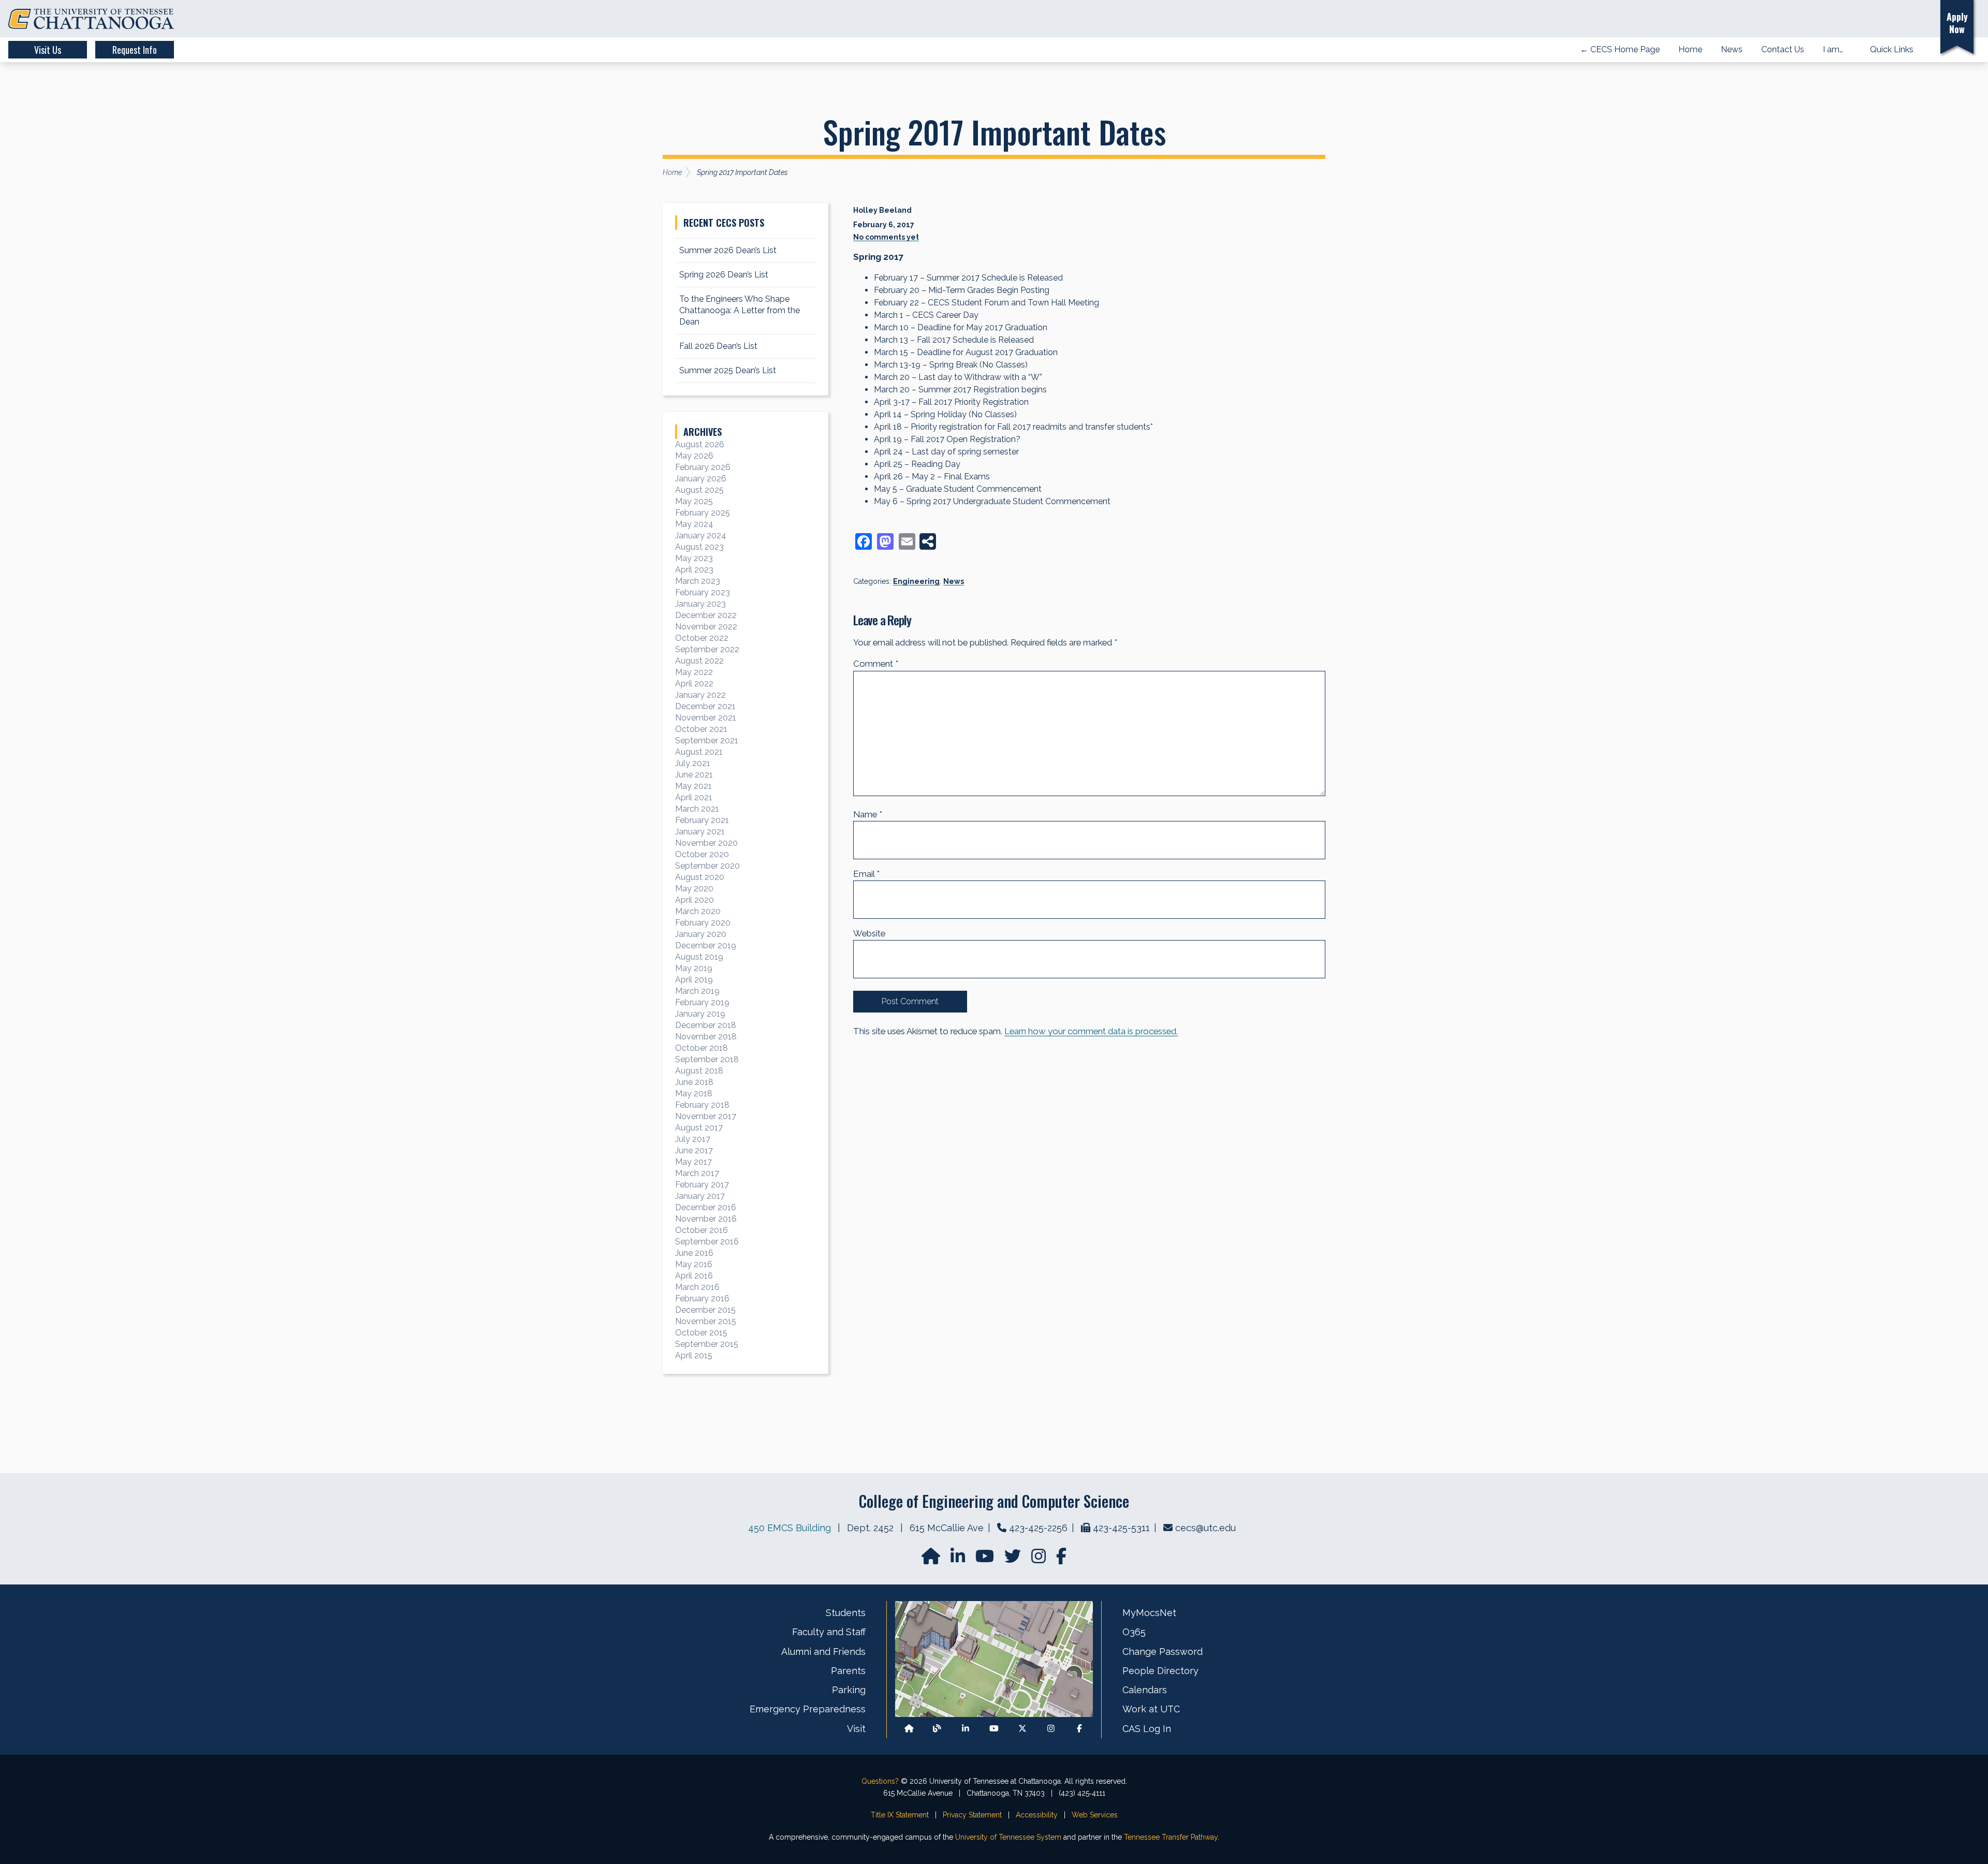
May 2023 (694, 558)
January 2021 (700, 832)
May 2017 (693, 1162)
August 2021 (699, 752)
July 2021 (693, 763)
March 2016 (697, 1287)
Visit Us (48, 50)
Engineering (916, 581)
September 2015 (707, 1344)
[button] (1917, 19)
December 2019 (706, 945)
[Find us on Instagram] (1040, 1559)
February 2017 (702, 1185)
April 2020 (695, 900)
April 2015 (694, 1355)
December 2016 (706, 1207)
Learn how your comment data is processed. (1091, 1031)
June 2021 (694, 775)
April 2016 (694, 1276)
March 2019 (697, 991)
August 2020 (700, 877)
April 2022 (694, 684)
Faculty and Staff (829, 1632)
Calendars (1145, 1690)
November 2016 (706, 1219)
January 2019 (700, 1014)
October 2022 (702, 638)
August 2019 (699, 957)
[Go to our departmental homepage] (932, 1559)
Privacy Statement (972, 1815)
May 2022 (694, 672)
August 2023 (699, 547)
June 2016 (694, 1253)
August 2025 (699, 490)
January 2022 (700, 695)
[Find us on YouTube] (986, 1559)
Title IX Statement (900, 1815)
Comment (876, 664)
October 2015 (701, 1333)
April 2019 (694, 980)
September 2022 (707, 649)
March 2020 (698, 911)
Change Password (1163, 1652)
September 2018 (707, 1059)
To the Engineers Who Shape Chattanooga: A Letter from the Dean (740, 310)
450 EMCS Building (790, 1528)
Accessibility (1037, 1815)
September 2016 (707, 1242)
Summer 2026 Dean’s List (728, 250)
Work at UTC (1151, 1709)
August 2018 (699, 1071)
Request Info (135, 50)
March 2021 (697, 809)
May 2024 (694, 524)
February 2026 (703, 467)
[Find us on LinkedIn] (959, 1559)
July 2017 (693, 1139)
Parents (848, 1671)
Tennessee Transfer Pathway (1171, 1837)
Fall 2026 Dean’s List (718, 346)
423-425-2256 (1038, 1528)
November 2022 (706, 627)
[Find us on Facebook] (1079, 1729)
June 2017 (694, 1150)
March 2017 (697, 1173)
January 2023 (700, 604)
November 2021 (706, 718)
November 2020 (706, 843)
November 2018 (706, 1037)
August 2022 (699, 661)
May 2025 (694, 501)
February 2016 (702, 1298)
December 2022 (706, 615)
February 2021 (702, 820)
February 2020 (703, 923)
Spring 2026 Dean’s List (724, 275)
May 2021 (693, 786)
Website (869, 933)
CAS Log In (1147, 1729)
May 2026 (694, 456)
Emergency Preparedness (808, 1709)
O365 (1134, 1632)
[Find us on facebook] (1061, 1559)
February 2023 (703, 592)
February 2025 (703, 513)
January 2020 (701, 934)
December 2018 (706, 1025)
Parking (849, 1690)
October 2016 (701, 1230)
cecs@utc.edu (1205, 1528)
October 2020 (702, 854)
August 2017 (699, 1128)
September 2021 (707, 740)
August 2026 (700, 444)
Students (846, 1613)
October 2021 (701, 729)
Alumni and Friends (823, 1652)
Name (868, 814)
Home (672, 172)
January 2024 (701, 535)
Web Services (1095, 1815)
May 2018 (694, 1094)
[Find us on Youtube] (994, 1729)
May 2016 (694, 1264)
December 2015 (705, 1310)
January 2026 (701, 479)
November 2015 (706, 1321)
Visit (856, 1729)
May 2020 (694, 889)
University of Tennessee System (1008, 1837)
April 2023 (694, 570)
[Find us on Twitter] (1014, 1559)
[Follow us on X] (1022, 1729)
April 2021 (694, 797)
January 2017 (700, 1196)
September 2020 (707, 866)
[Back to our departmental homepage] (909, 1729)
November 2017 (706, 1116)
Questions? (880, 1781)
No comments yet (886, 237)
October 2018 (701, 1048)
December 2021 (705, 706)
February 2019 (702, 1002)
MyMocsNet (1149, 1613)
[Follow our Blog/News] (937, 1729)
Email (866, 874)
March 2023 (698, 581)
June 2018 (694, 1082)
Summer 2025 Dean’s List (728, 370)
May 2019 (694, 968)
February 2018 (702, 1105)
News (954, 581)
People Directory (1160, 1671)
